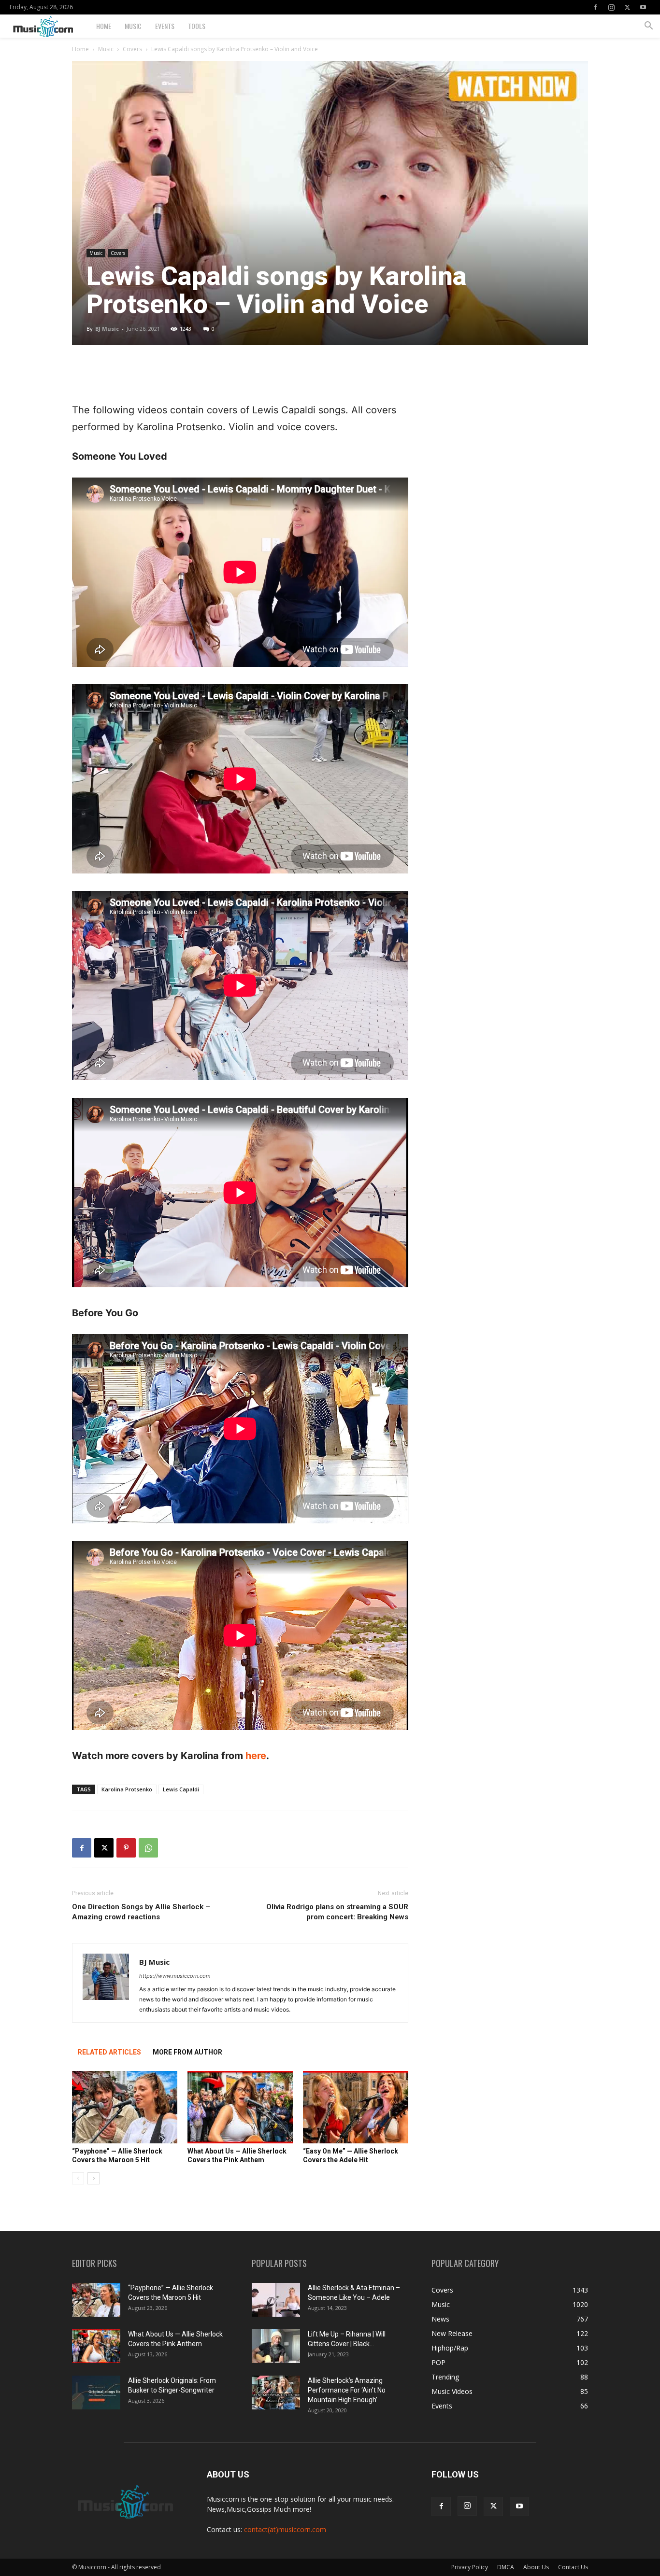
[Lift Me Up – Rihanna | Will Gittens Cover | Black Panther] (276, 2346)
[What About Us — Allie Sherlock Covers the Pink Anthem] (240, 2107)
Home (104, 26)
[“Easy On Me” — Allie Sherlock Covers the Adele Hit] (356, 2107)
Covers (132, 49)
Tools (197, 26)
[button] (648, 27)
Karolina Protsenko (127, 1789)
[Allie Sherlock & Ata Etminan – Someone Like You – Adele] (276, 2300)
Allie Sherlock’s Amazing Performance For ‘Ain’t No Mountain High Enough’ (347, 2390)
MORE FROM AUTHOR (187, 2052)
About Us (536, 2567)
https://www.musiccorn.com (175, 1976)
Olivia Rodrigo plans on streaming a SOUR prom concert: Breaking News (337, 1912)
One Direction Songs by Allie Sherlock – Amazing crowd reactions (141, 1912)
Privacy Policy (470, 2567)
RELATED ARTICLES (109, 2052)
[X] (627, 7)
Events (165, 26)
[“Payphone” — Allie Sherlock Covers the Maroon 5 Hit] (125, 2107)
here (256, 1756)
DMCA (506, 2567)
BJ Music (107, 329)
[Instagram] (611, 7)
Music (133, 26)
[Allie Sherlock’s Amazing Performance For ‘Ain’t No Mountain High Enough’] (276, 2393)
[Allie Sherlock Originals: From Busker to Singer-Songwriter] (96, 2393)
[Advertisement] (240, 377)
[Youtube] (643, 7)
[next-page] (93, 2178)
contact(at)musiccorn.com (285, 2529)
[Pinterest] (126, 1848)
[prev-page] (78, 2178)
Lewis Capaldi (181, 1789)
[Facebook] (595, 7)
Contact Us (573, 2567)
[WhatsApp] (148, 1848)
